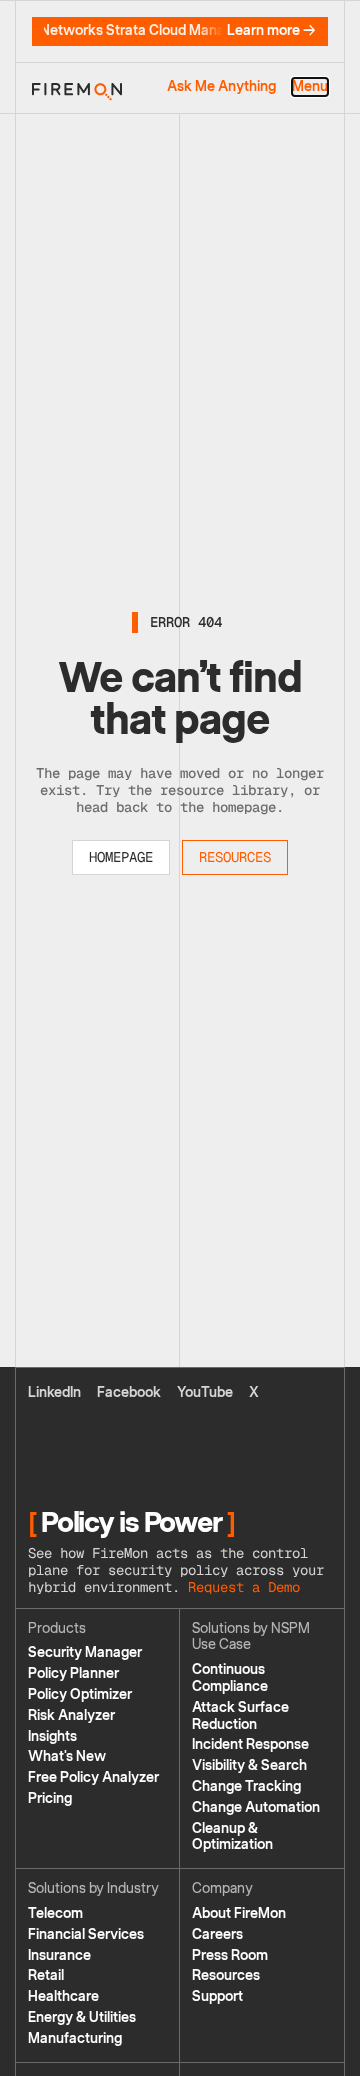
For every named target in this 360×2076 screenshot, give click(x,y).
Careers (217, 1934)
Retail (46, 1975)
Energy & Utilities (82, 2017)
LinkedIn (54, 1392)
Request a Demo (244, 1587)
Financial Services (86, 1934)
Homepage (121, 857)
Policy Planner (73, 1673)
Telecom (55, 1913)
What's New (67, 1756)
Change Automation (256, 1807)
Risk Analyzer (71, 1715)
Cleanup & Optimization (232, 1837)
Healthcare (63, 1996)
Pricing (50, 1798)
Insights (52, 1736)
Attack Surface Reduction (240, 1716)
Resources (235, 857)
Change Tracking (246, 1786)
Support (217, 1996)
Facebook (129, 1392)
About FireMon (239, 1913)
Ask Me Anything (221, 87)
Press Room (230, 1955)
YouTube (205, 1392)
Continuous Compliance (230, 1678)
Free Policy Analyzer (93, 1777)
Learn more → (271, 31)
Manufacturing (75, 2038)
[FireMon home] (77, 88)
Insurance (59, 1955)
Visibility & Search (249, 1765)
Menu (310, 87)
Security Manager (85, 1652)
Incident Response (250, 1744)
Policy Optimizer (80, 1694)
